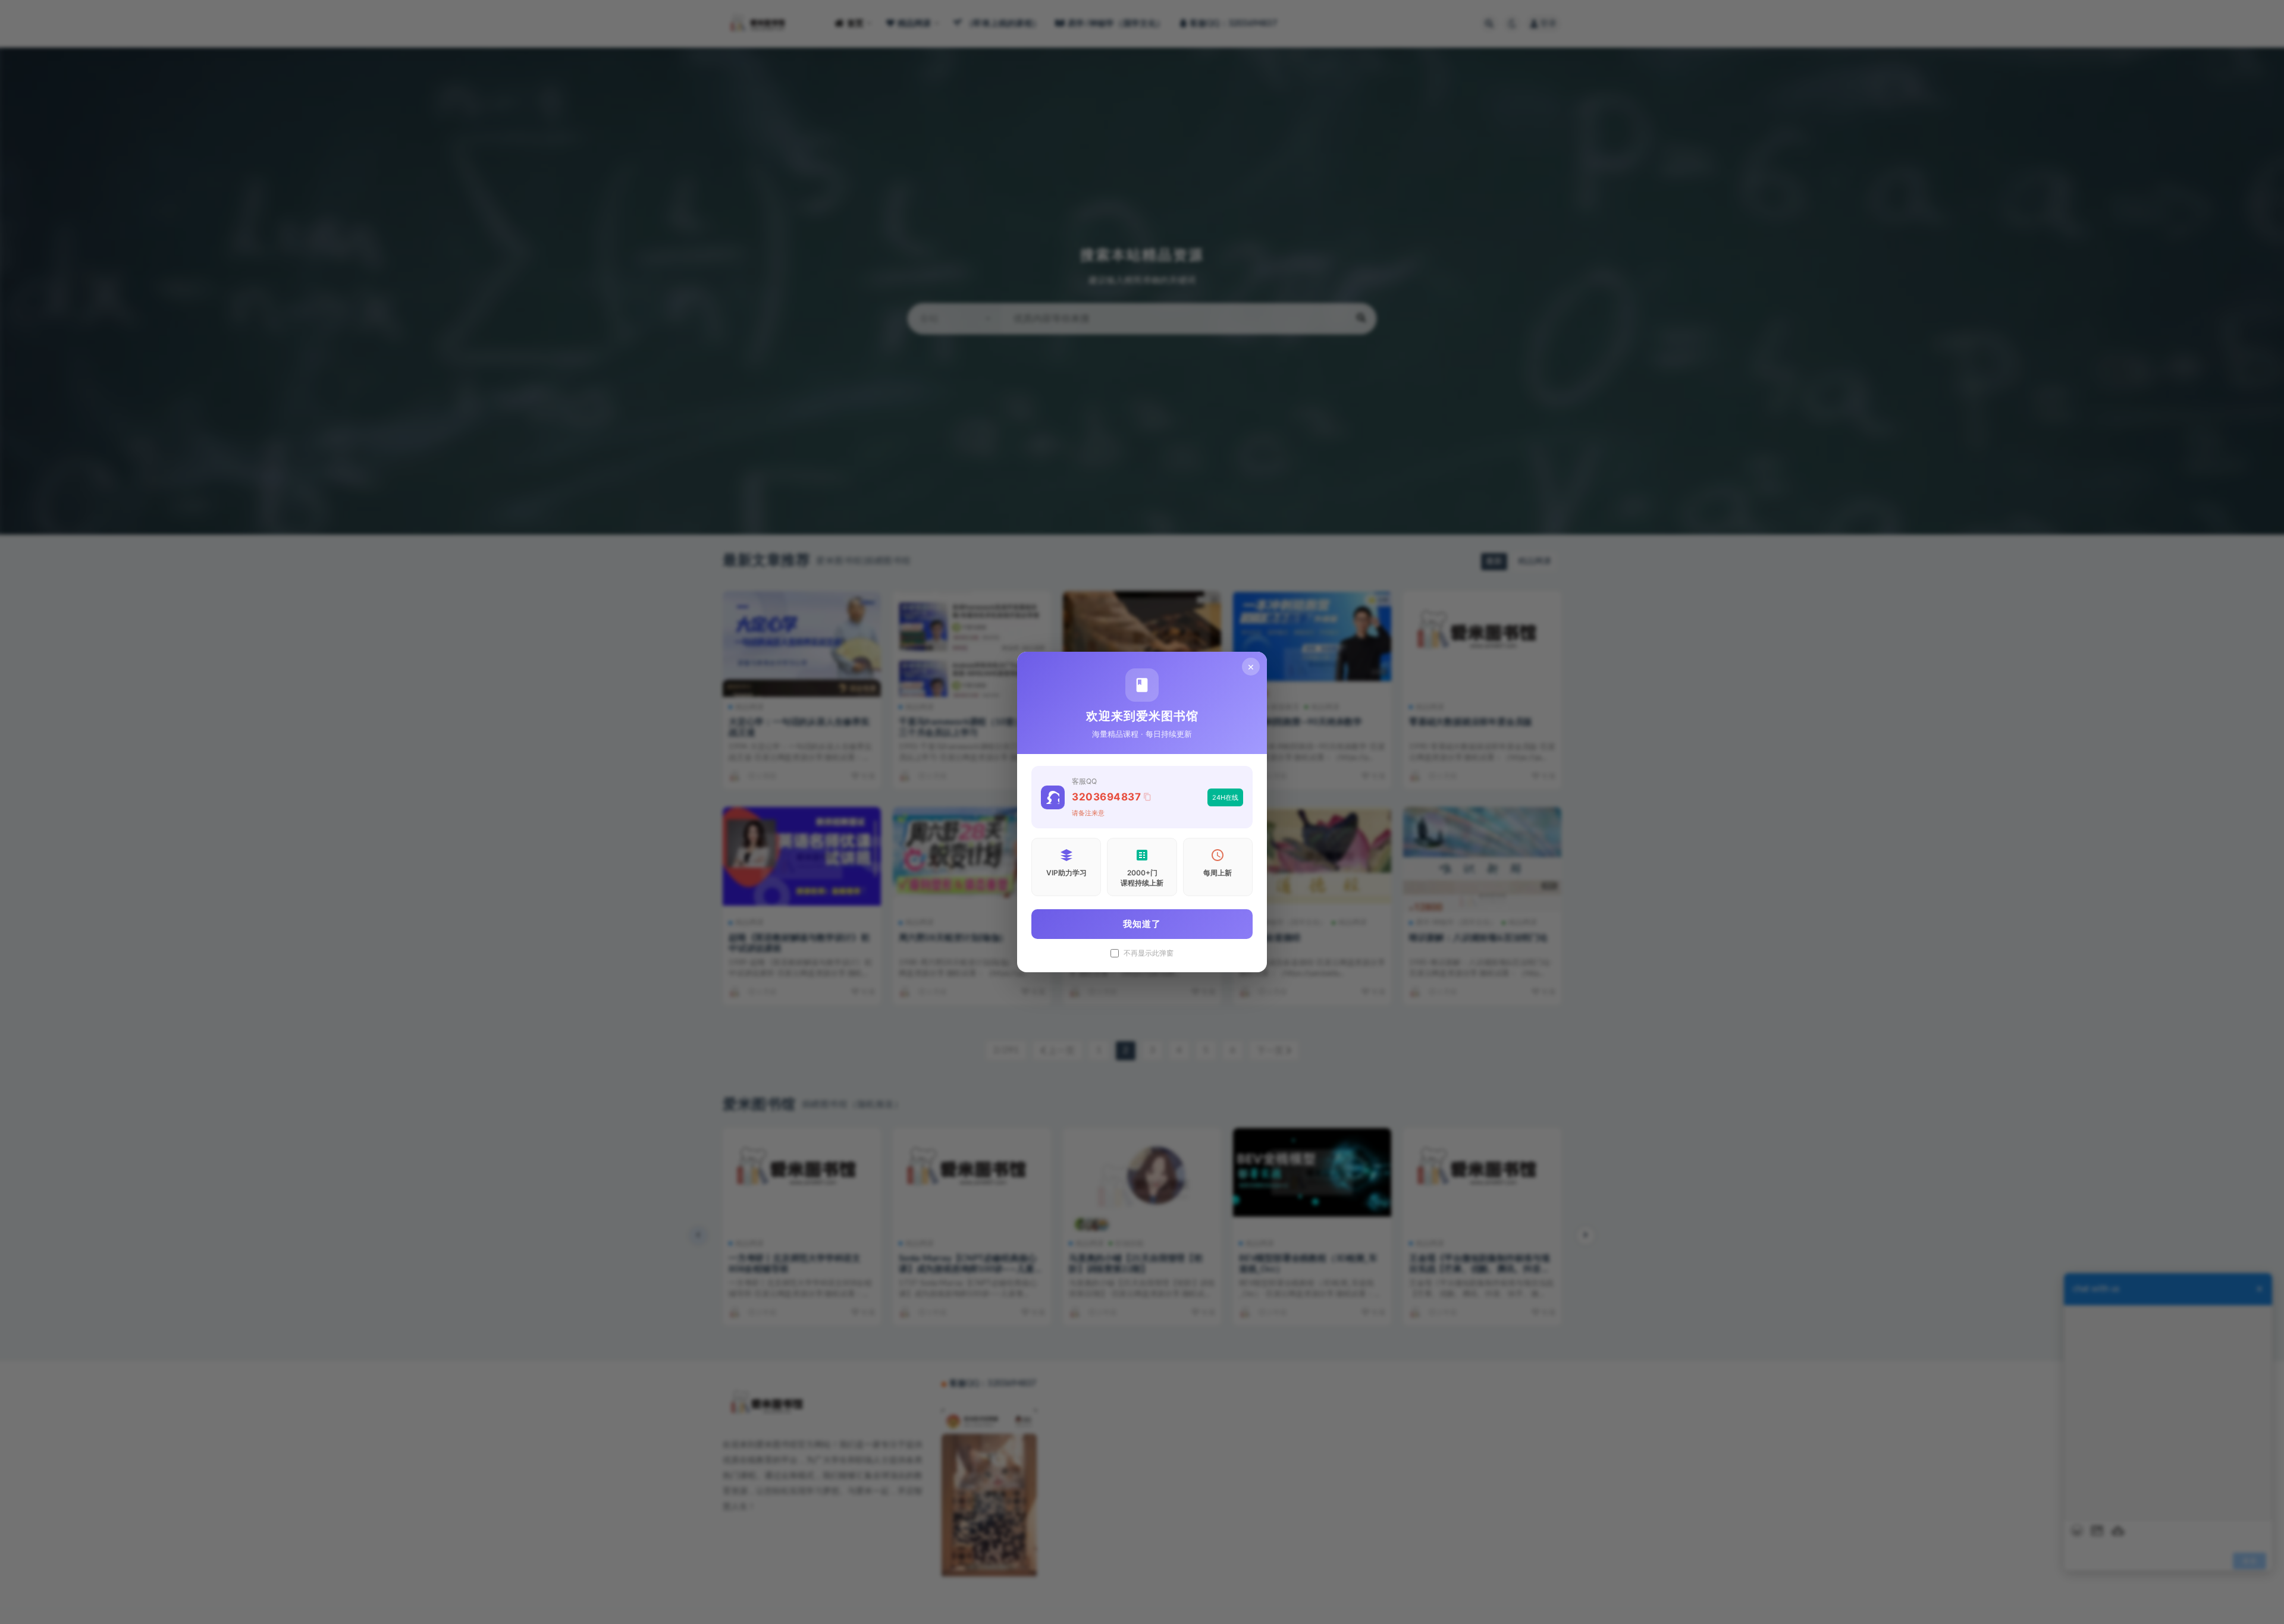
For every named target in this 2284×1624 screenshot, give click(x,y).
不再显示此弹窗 (1149, 953)
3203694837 (1106, 797)
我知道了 (1142, 924)
